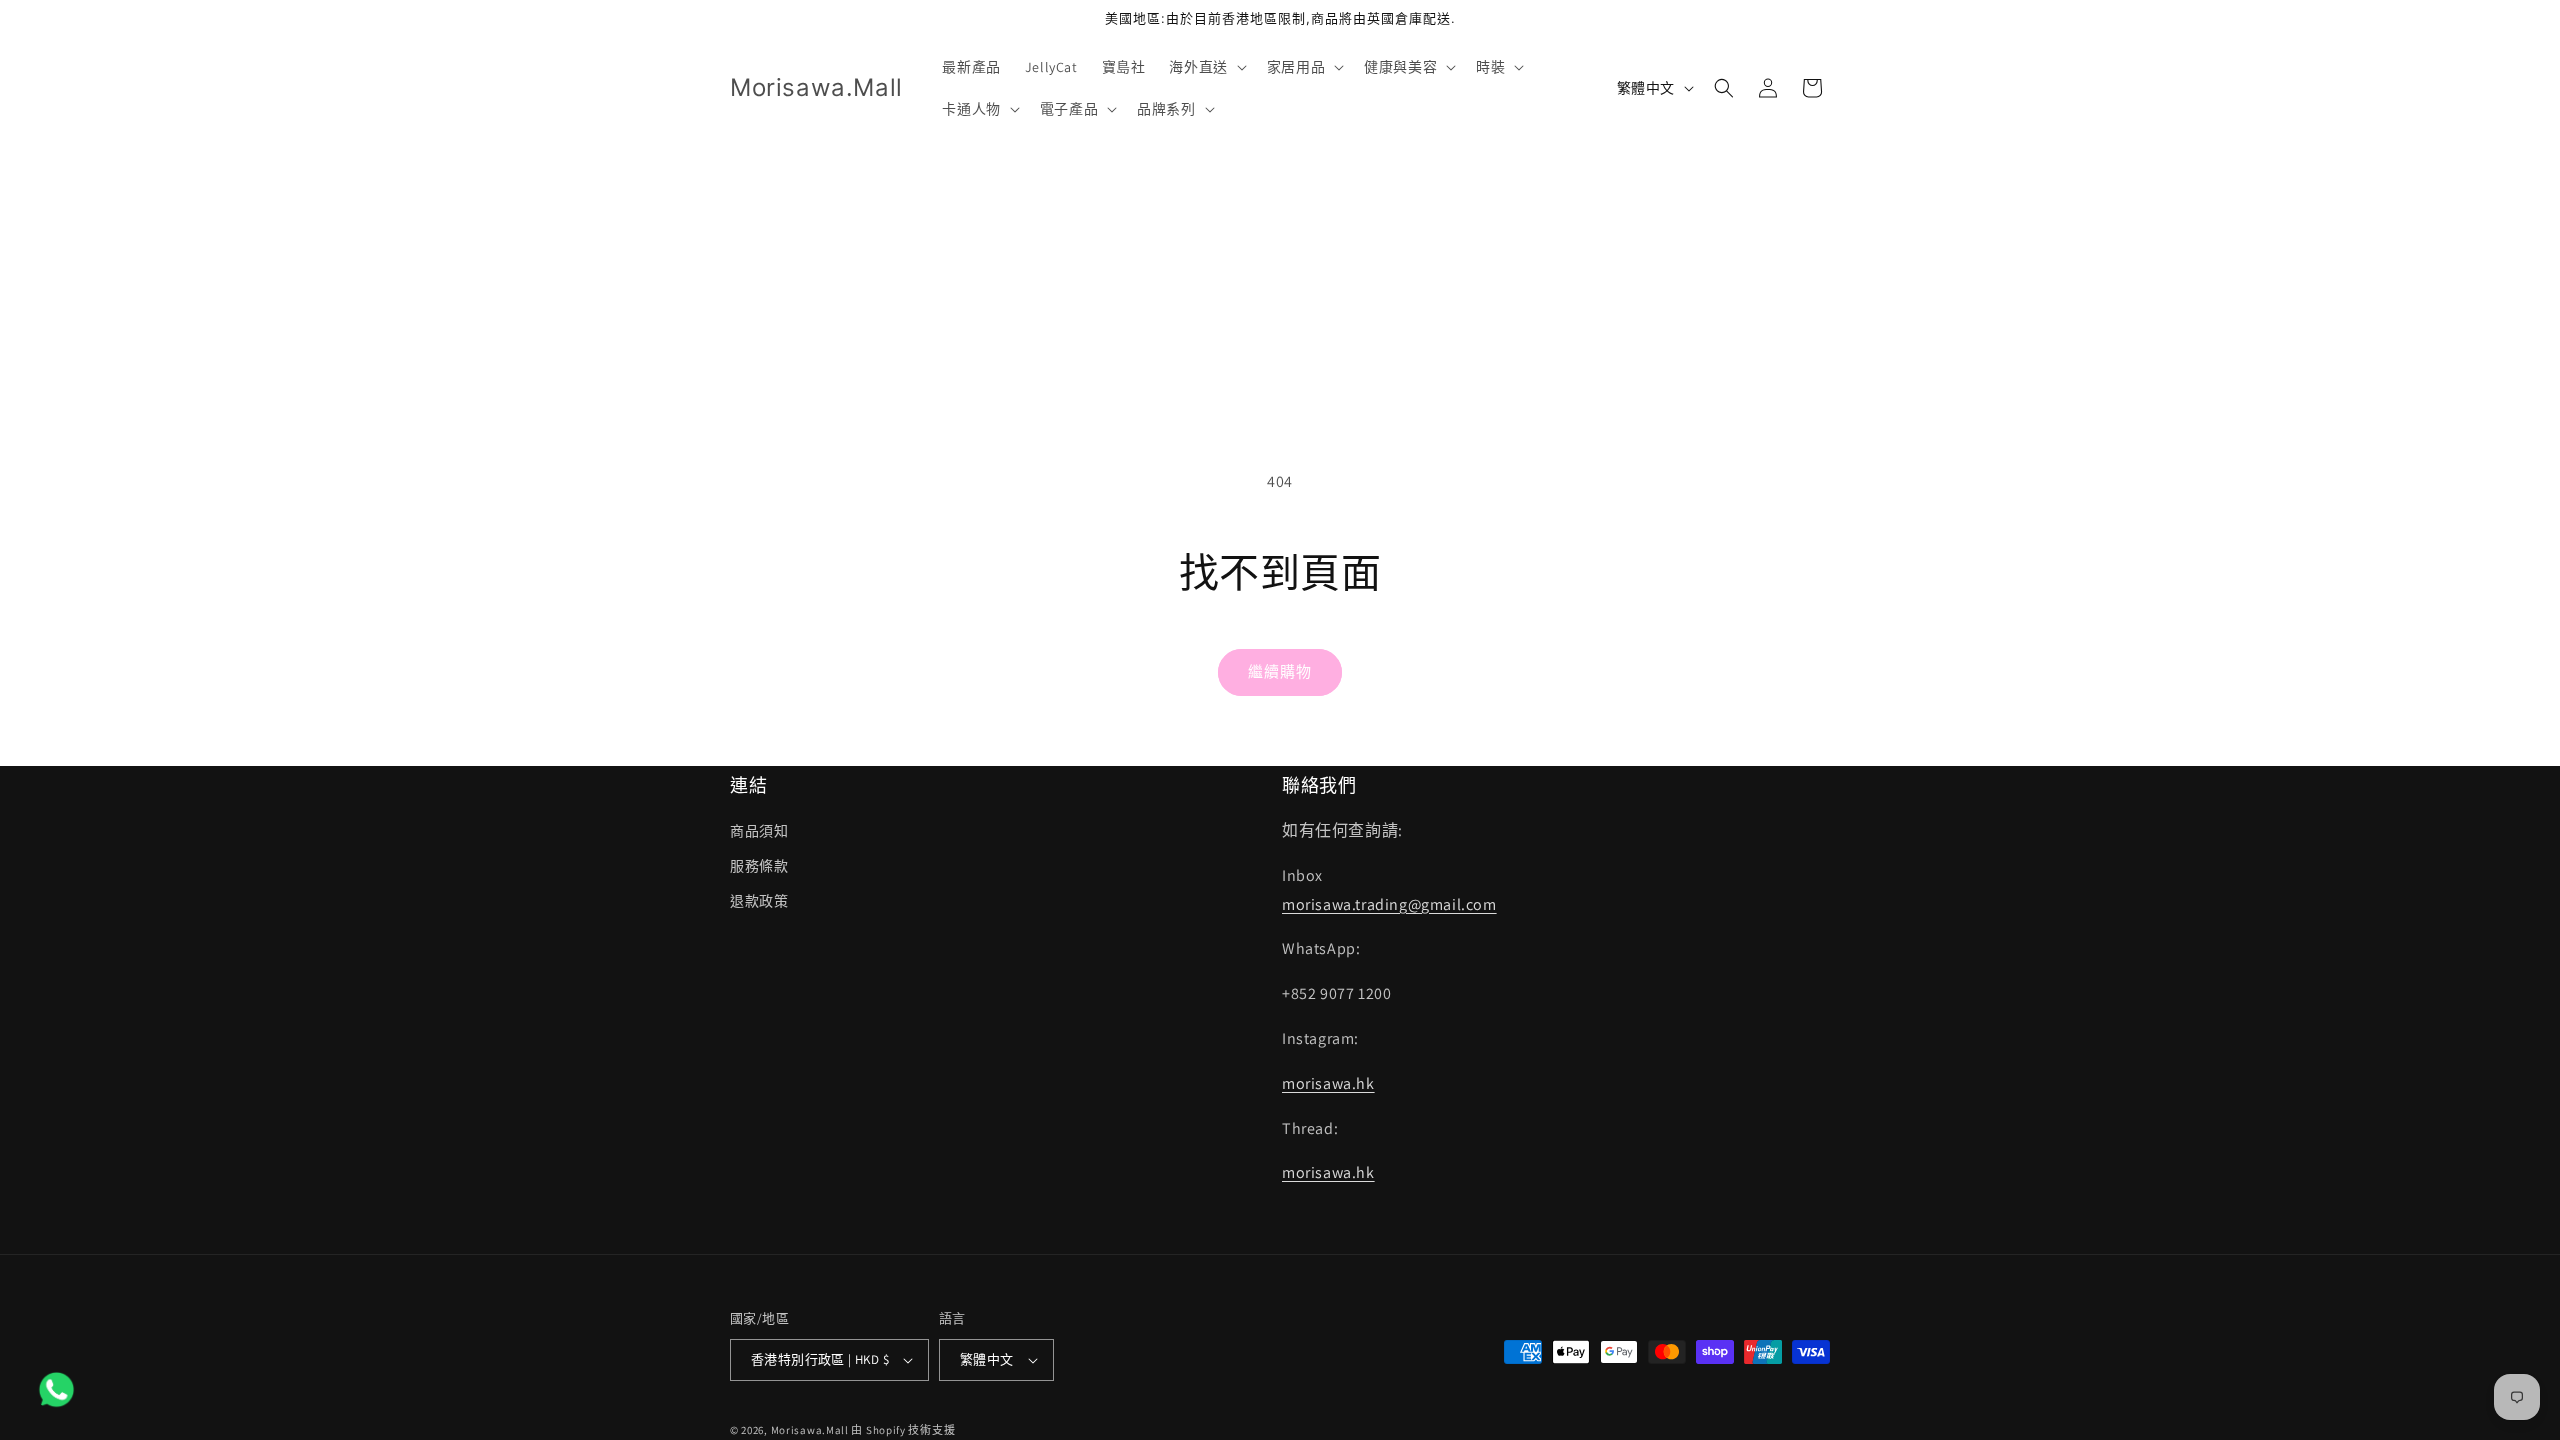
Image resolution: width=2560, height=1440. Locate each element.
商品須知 (759, 831)
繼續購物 (1280, 671)
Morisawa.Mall (810, 1430)
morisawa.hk (1328, 1083)
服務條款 (759, 866)
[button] (1205, 67)
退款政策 (759, 901)
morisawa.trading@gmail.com (1389, 904)
